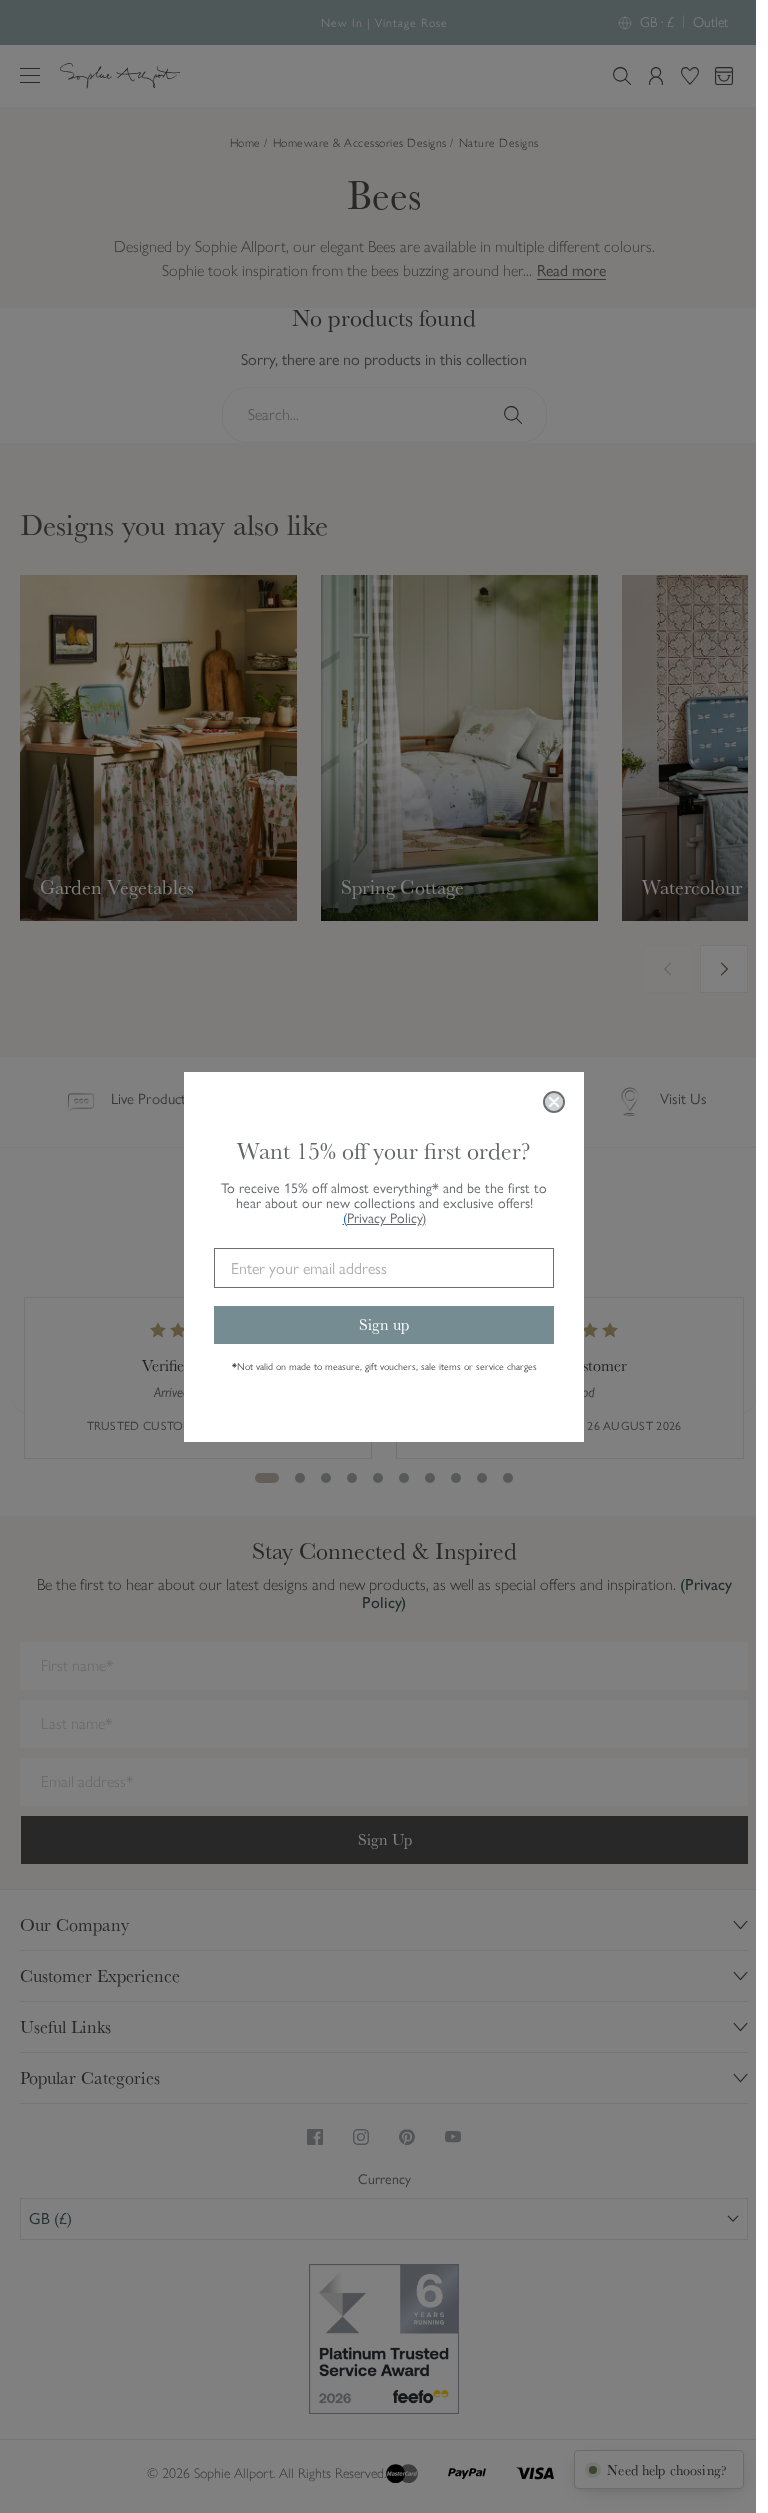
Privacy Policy (386, 1218)
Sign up (384, 1324)
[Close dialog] (554, 1102)
